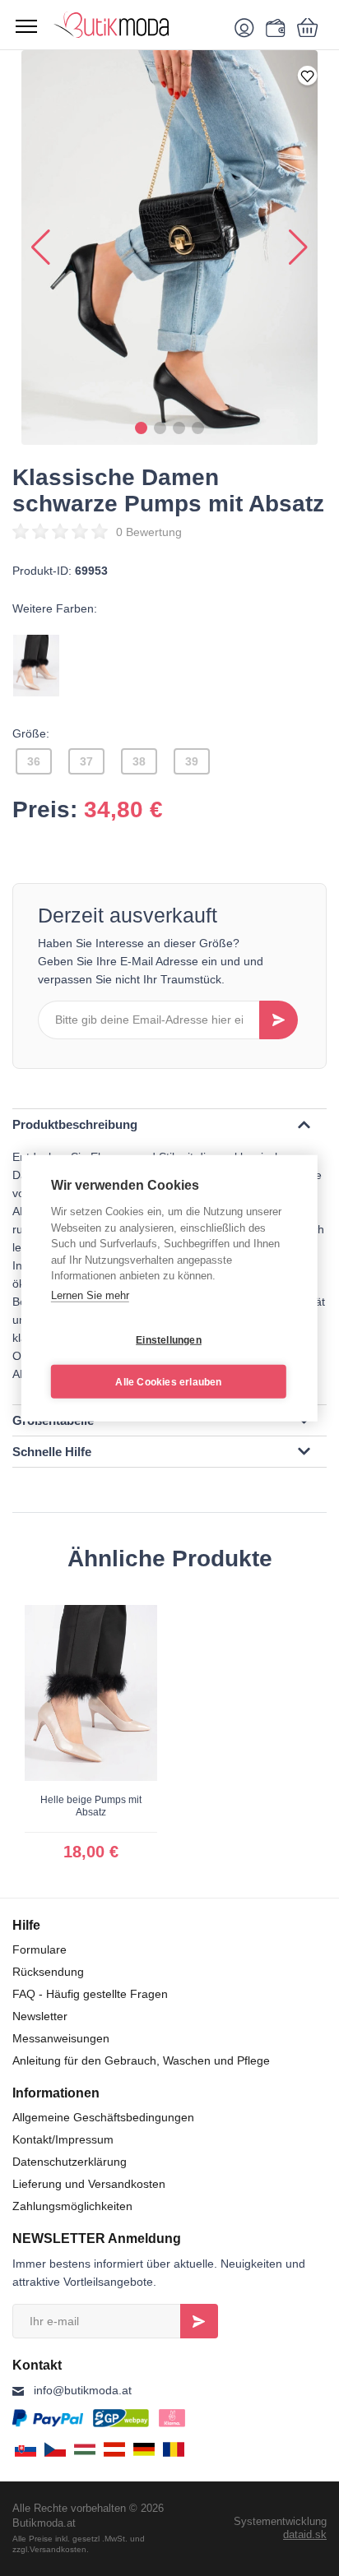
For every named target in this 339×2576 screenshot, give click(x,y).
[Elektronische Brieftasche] (273, 27)
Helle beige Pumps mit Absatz (91, 1806)
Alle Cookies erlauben (168, 1381)
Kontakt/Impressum (63, 2139)
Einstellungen (169, 1339)
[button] (141, 428)
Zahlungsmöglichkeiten (72, 2206)
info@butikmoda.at (83, 2390)
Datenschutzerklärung (70, 2162)
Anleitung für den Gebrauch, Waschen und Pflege (141, 2060)
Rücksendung (48, 1972)
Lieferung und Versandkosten (89, 2184)
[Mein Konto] (248, 27)
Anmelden (199, 2321)
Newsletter (40, 2016)
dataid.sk (305, 2534)
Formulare (39, 1949)
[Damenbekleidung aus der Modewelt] (136, 25)
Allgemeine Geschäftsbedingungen (103, 2117)
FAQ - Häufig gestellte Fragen (90, 1994)
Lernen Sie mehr (90, 1295)
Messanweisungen (61, 2038)
